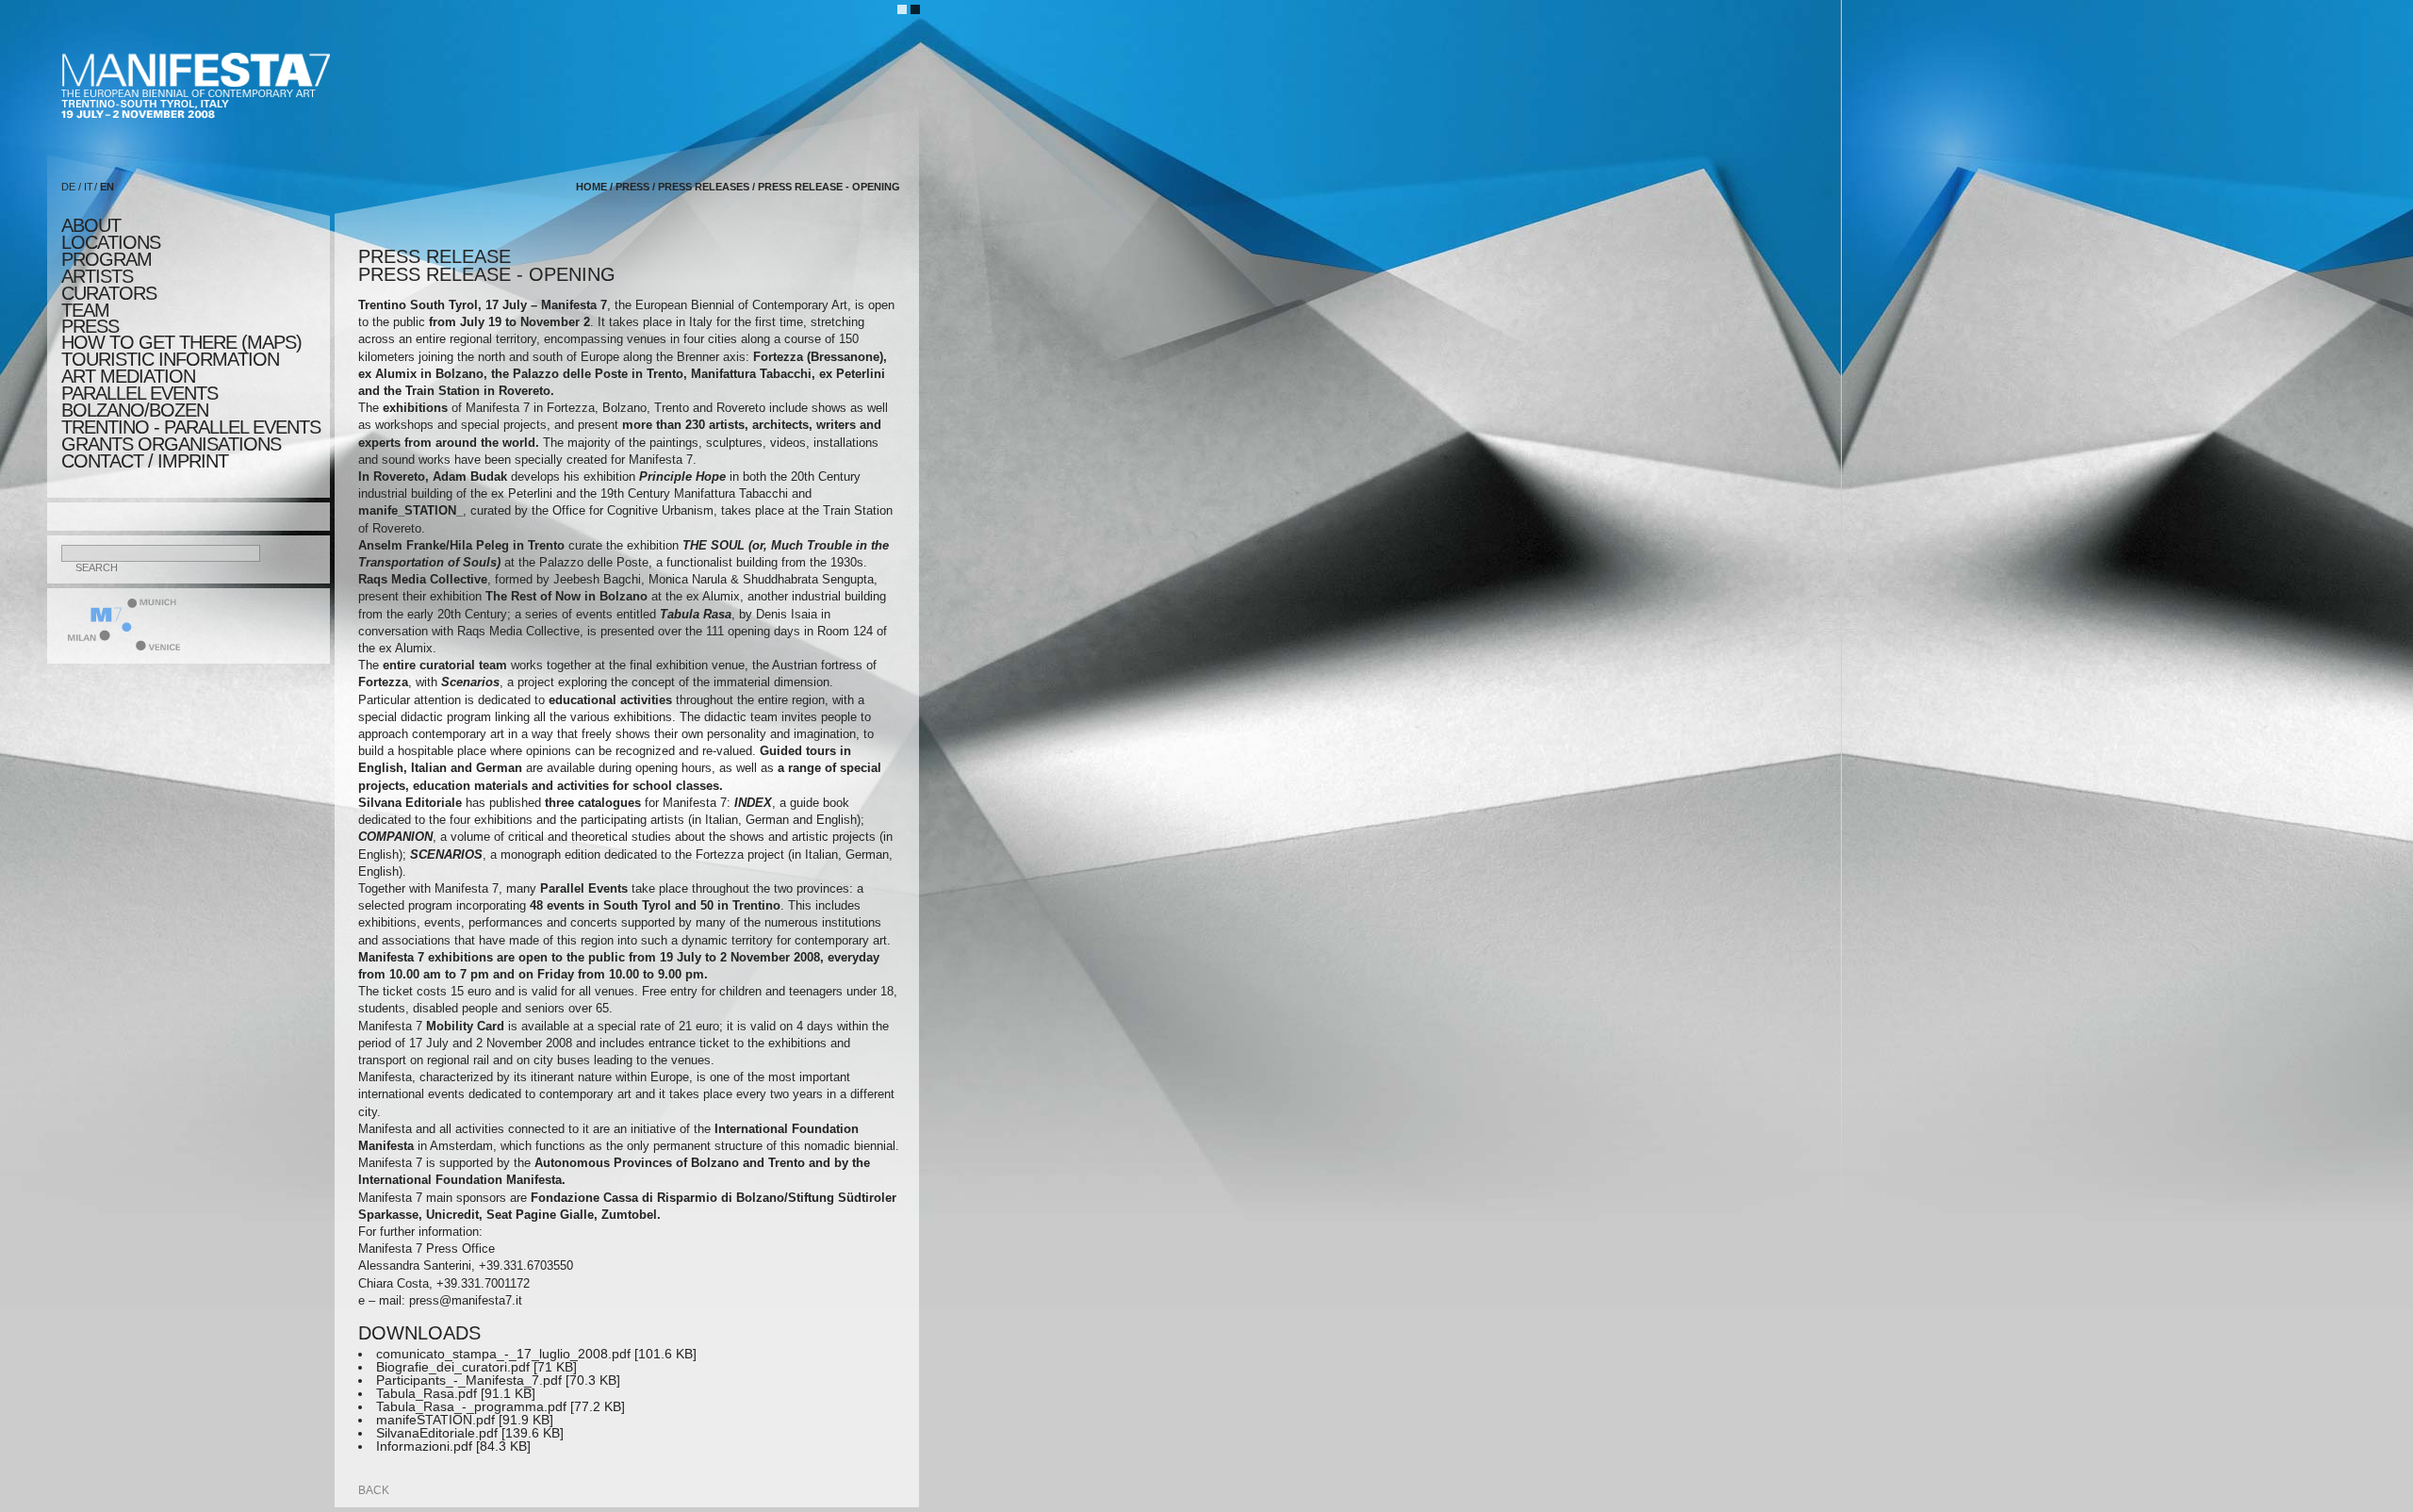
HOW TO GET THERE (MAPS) (181, 342)
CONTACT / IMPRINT (145, 461)
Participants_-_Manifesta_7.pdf (469, 1380)
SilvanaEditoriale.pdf (437, 1433)
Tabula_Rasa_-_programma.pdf (471, 1406)
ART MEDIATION (128, 376)
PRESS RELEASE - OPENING (829, 187)
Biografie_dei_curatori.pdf (453, 1367)
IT (89, 187)
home (591, 187)
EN (107, 187)
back (374, 1490)
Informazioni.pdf (424, 1446)
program (107, 259)
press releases (704, 187)
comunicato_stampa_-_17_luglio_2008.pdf (503, 1354)
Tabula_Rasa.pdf (427, 1393)
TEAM (85, 310)
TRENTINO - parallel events (191, 427)
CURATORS (109, 293)
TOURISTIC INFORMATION (170, 359)
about (91, 225)
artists (97, 276)
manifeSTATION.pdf (435, 1420)
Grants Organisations (171, 444)
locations (111, 242)
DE (68, 187)
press (90, 326)
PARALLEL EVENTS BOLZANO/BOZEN (140, 402)
